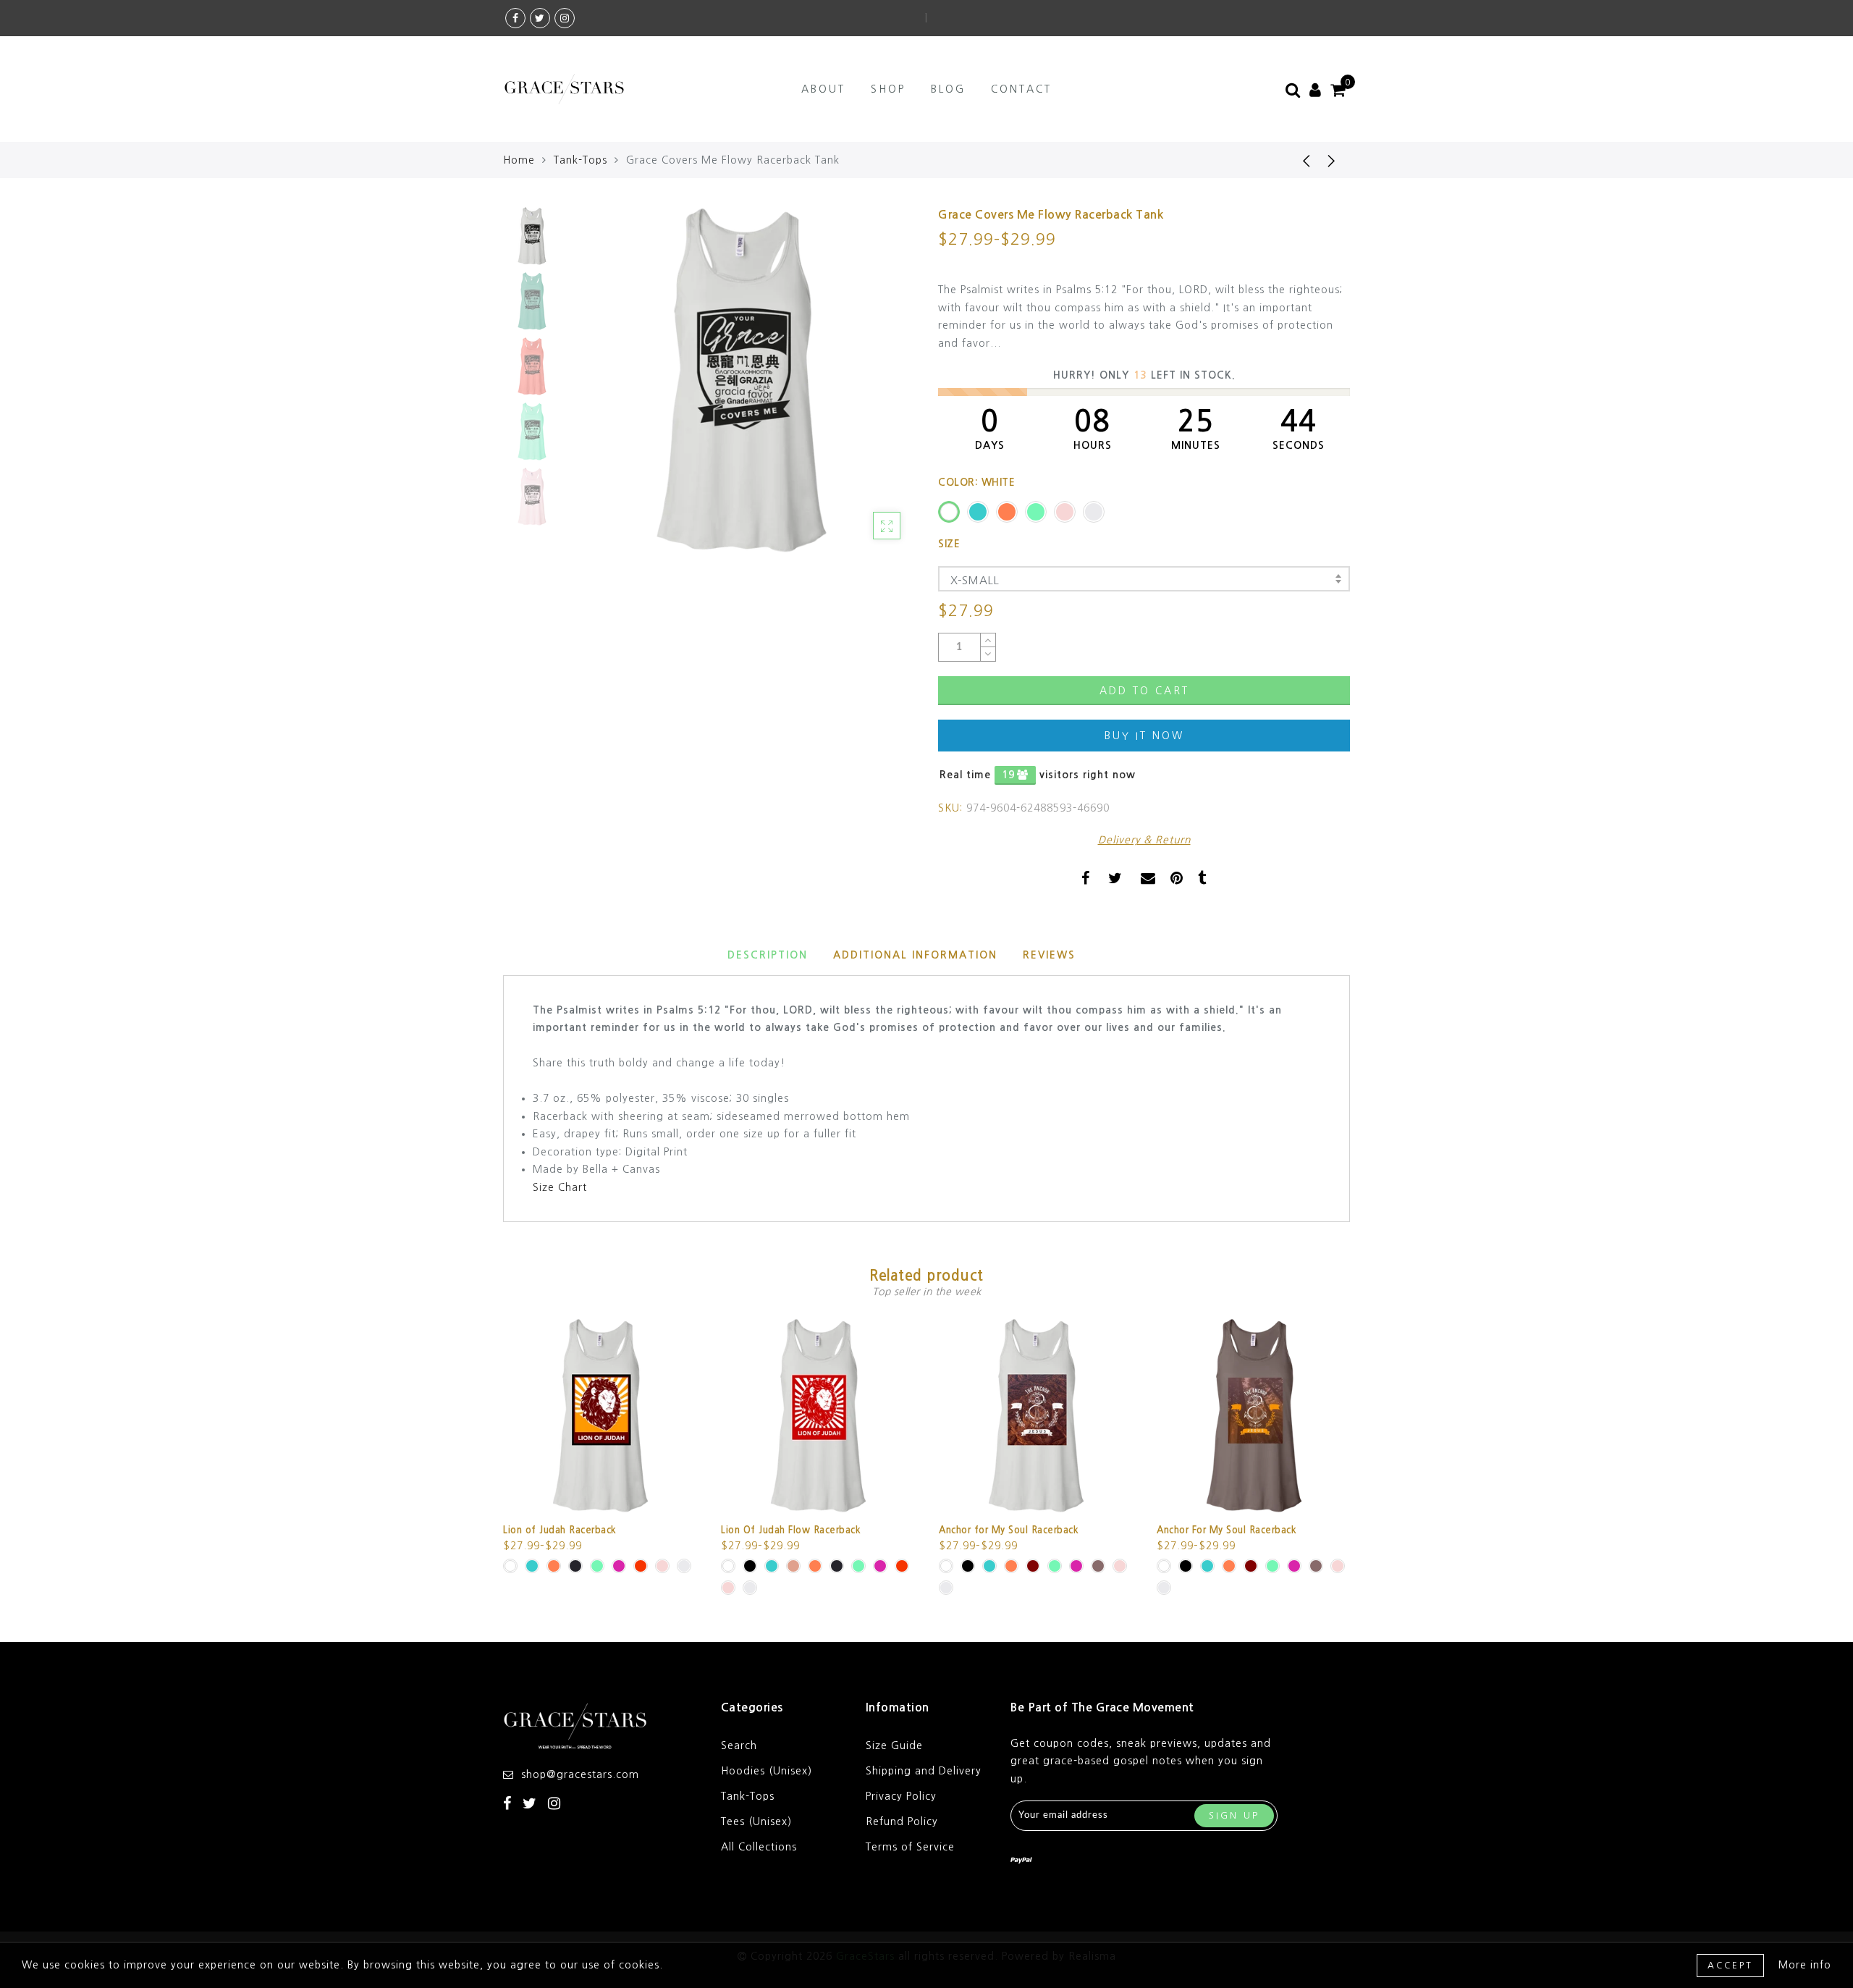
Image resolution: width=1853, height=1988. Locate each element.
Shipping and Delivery (924, 1771)
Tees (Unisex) (756, 1821)
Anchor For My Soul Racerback (1227, 1530)
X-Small (975, 580)
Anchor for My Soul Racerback (1009, 1530)
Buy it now (1144, 736)
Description (768, 955)
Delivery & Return (1144, 840)
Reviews (1049, 955)
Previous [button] (595, 389)
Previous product (1296, 160)
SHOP (888, 89)
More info (1805, 1965)
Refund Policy (902, 1821)
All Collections (759, 1847)
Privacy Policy (901, 1796)
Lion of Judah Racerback (560, 1530)
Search (739, 1745)
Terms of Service (910, 1847)
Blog (948, 89)
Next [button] (870, 389)
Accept (1730, 1966)
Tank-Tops (581, 160)
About (823, 89)
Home (519, 160)
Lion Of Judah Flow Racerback (791, 1530)
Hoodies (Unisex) (767, 1771)
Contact (1021, 89)
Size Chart (560, 1187)
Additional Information (915, 955)
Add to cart (1144, 691)
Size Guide (894, 1745)
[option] (742, 380)
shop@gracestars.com (580, 1774)
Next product (1332, 160)
